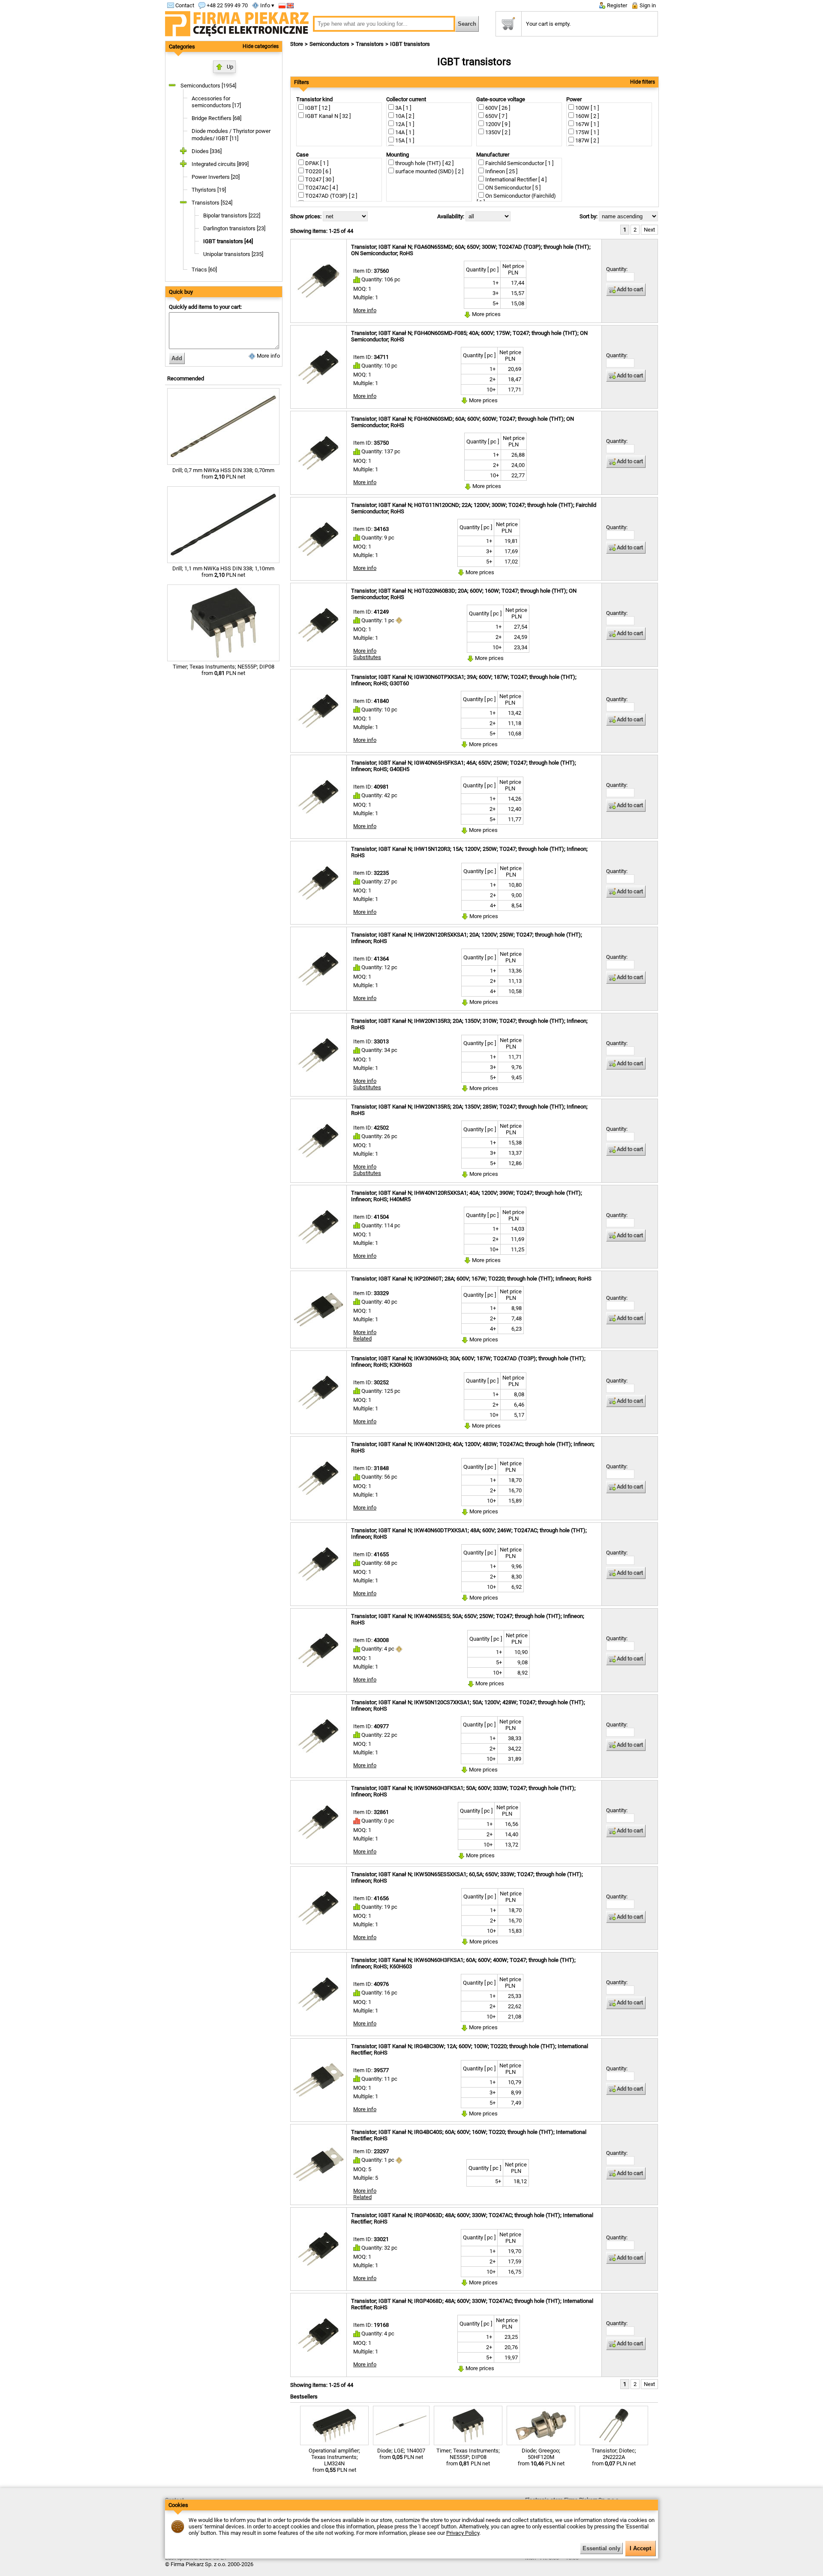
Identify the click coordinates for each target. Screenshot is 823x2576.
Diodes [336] (207, 151)
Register (616, 5)
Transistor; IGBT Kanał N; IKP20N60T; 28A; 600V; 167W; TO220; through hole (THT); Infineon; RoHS (471, 1279)
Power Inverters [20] (216, 177)
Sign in (647, 5)
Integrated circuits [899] (220, 164)
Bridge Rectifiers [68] (216, 118)
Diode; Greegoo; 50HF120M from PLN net (541, 2457)
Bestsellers (304, 2397)
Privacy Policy (463, 2533)
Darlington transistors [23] (234, 228)
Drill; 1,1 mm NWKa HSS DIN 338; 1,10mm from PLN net (223, 572)
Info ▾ (267, 5)
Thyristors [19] (209, 190)
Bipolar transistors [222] (232, 215)
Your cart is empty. (548, 24)
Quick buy (181, 292)
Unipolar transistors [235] (233, 254)
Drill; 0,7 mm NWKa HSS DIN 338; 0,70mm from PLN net (223, 473)
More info (268, 356)
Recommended (186, 378)
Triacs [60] (204, 270)
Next (649, 230)
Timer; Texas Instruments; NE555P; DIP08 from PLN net (224, 670)
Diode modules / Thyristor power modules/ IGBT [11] (231, 135)
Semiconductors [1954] (208, 86)
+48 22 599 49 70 (227, 5)
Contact (184, 5)
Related (362, 1339)
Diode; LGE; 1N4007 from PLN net (401, 2454)
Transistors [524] (212, 203)
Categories (182, 47)
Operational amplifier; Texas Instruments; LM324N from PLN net (334, 2460)
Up (230, 67)
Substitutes (367, 657)
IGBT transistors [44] (228, 241)
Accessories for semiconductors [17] (216, 102)
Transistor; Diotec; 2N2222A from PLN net (614, 2457)
